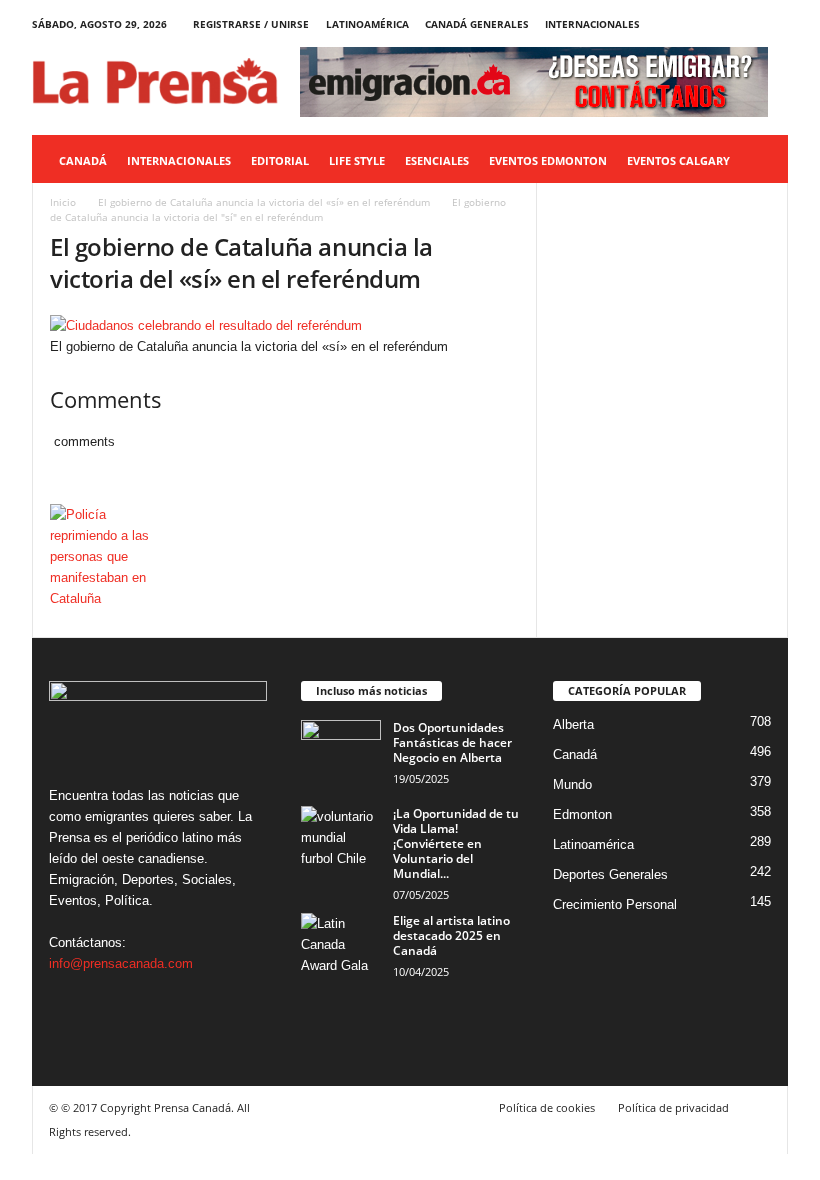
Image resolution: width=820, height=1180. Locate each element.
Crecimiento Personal (615, 904)
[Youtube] (773, 24)
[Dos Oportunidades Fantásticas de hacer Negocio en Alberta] (341, 750)
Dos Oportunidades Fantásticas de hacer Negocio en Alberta (452, 742)
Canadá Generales (477, 24)
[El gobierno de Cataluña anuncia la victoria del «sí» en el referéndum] (284, 325)
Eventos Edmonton (548, 160)
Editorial (280, 160)
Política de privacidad (673, 1107)
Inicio (63, 202)
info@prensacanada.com (121, 963)
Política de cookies (547, 1107)
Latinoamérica (367, 24)
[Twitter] (742, 24)
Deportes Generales (610, 874)
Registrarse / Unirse (251, 24)
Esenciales (437, 160)
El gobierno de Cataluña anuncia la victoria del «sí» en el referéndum (264, 202)
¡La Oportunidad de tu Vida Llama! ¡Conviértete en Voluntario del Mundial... (456, 843)
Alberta (573, 724)
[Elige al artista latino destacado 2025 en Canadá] (341, 943)
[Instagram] (711, 24)
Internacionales (592, 24)
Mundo (572, 784)
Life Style (357, 160)
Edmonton (582, 814)
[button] (758, 161)
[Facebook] (680, 24)
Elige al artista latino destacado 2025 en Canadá (451, 935)
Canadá (83, 160)
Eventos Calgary (678, 160)
